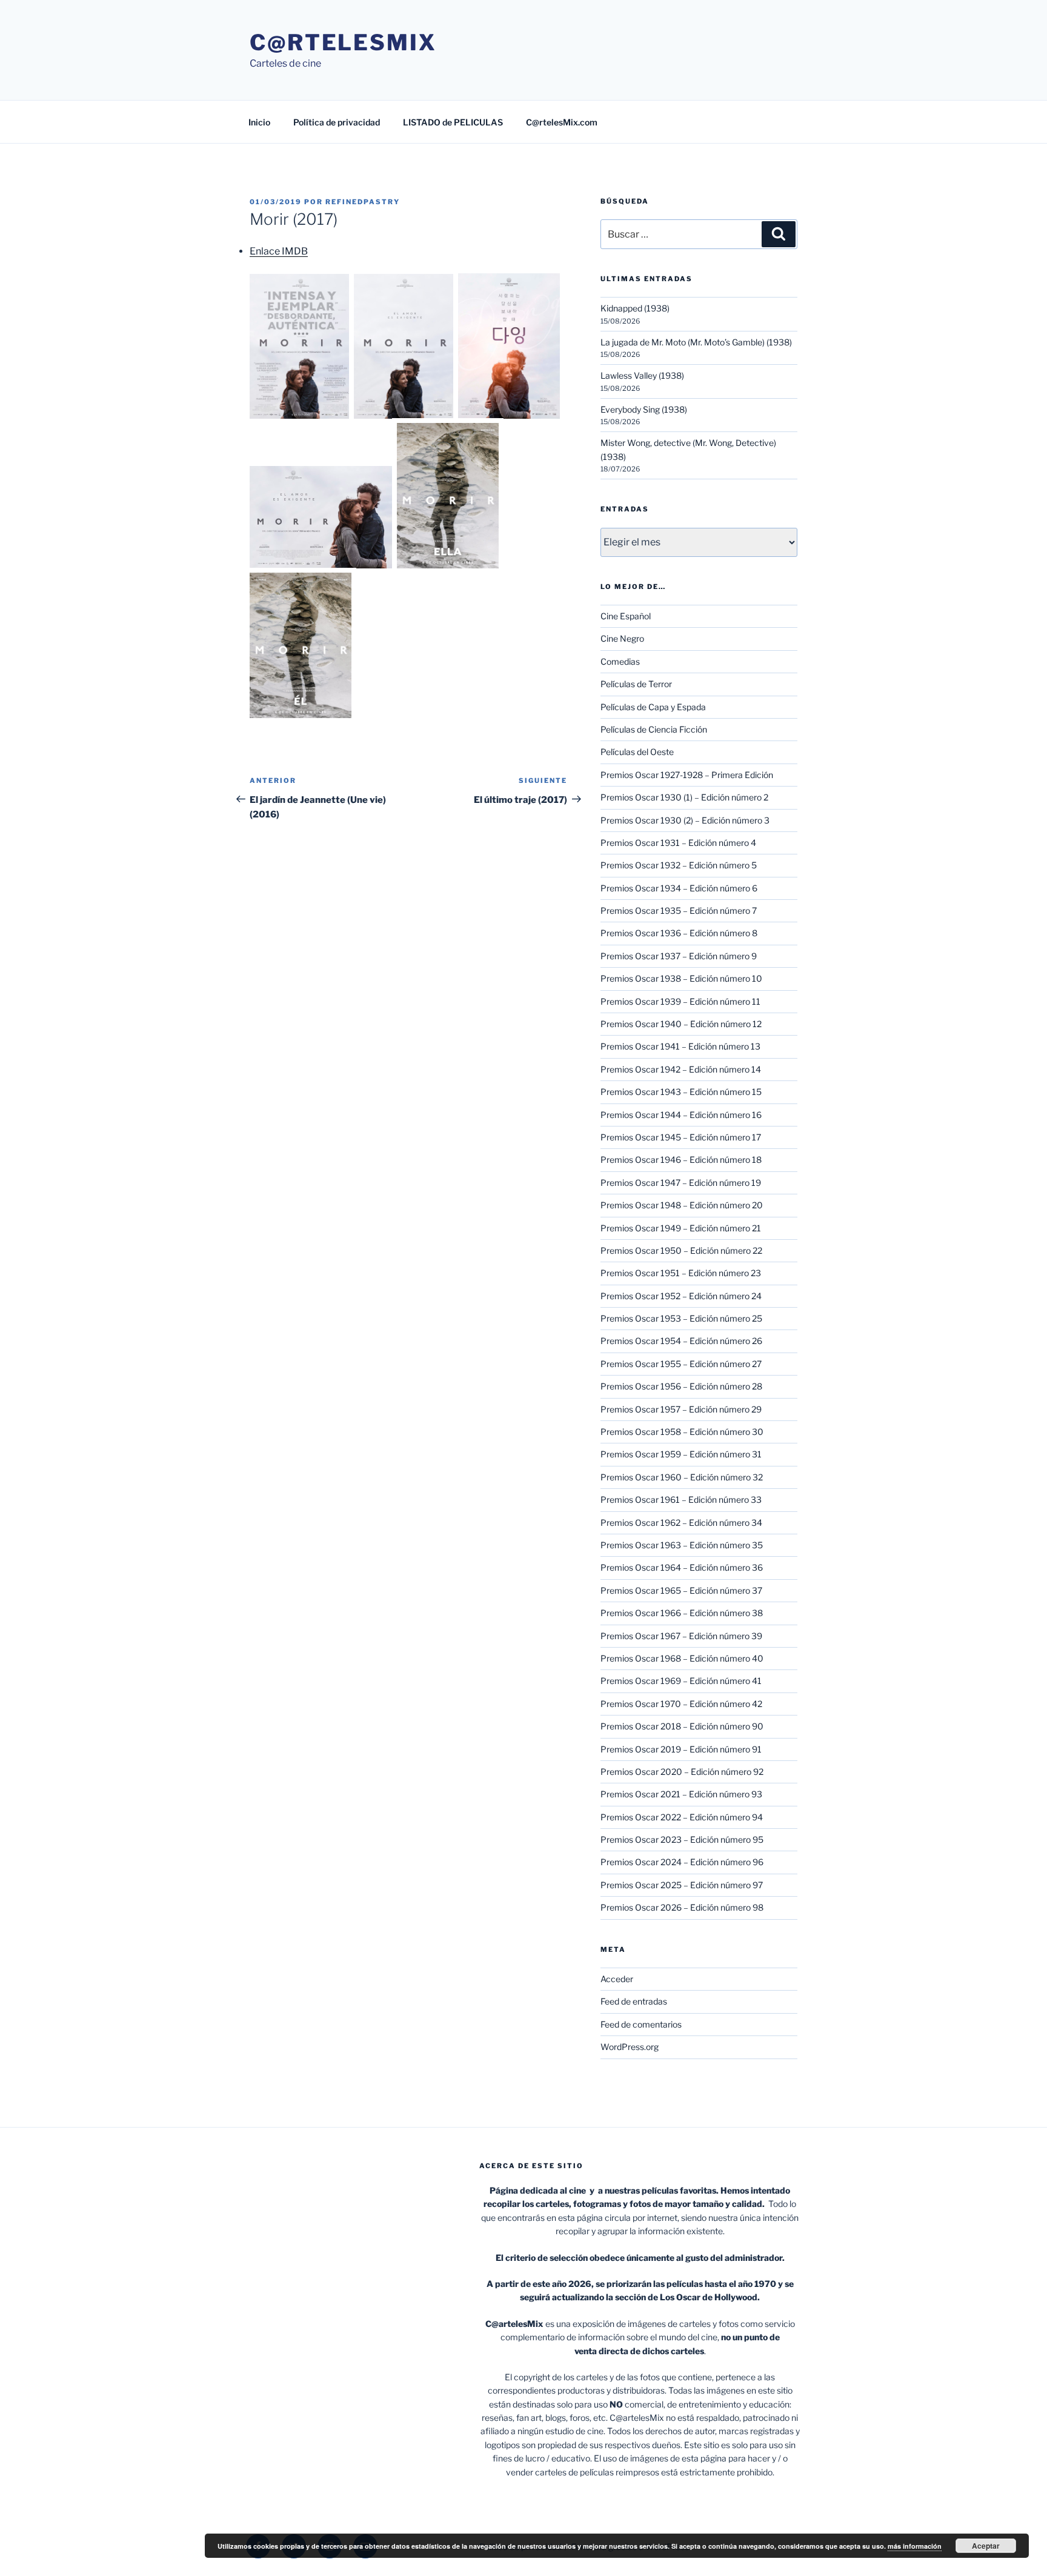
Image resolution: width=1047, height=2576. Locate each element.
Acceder (617, 1979)
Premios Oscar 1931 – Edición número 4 (678, 843)
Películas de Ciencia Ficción (654, 729)
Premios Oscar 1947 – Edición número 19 (681, 1183)
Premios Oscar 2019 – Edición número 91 (681, 1749)
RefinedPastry (363, 202)
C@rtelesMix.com (562, 122)
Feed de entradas (634, 2001)
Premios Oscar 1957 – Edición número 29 (681, 1409)
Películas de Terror (636, 684)
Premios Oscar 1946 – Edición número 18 (681, 1160)
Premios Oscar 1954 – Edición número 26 (681, 1341)
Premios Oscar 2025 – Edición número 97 (682, 1885)
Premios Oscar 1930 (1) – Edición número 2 (684, 797)
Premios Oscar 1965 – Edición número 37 (681, 1590)
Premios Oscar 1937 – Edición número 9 (679, 956)
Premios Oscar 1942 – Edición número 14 (681, 1069)
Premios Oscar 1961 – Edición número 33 (681, 1499)
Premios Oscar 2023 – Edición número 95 (682, 1839)
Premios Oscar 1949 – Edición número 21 (681, 1228)
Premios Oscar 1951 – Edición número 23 (681, 1273)
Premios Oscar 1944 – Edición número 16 (681, 1115)
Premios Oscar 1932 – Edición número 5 (679, 865)
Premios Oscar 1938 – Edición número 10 (681, 978)
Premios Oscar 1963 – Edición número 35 (682, 1545)
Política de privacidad (337, 122)
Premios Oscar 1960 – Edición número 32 (682, 1477)
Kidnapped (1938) (635, 308)
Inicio (259, 122)
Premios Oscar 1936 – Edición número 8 (679, 933)
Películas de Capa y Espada (653, 707)
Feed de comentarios (641, 2024)
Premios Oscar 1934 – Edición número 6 (679, 888)
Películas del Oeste (637, 752)
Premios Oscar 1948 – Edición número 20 (682, 1205)
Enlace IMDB (279, 251)
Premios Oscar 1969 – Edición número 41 (681, 1681)
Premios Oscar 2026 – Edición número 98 (682, 1907)
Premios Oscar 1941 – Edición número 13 (680, 1046)
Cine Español (626, 616)
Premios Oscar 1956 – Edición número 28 (681, 1386)
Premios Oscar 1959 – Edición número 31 (681, 1454)
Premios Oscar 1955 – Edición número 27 (681, 1364)
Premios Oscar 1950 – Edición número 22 (681, 1250)
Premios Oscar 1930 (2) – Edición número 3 (685, 820)
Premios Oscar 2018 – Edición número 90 (682, 1726)
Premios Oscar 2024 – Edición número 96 (682, 1862)
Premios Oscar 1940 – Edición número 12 (681, 1024)
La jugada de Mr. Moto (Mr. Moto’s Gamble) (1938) (696, 342)
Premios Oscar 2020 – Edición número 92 (682, 1772)
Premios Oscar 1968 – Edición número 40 (682, 1658)
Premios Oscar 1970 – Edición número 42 (681, 1704)
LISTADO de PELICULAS (453, 122)
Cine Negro (622, 638)
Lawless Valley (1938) (642, 375)
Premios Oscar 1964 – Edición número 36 (682, 1567)
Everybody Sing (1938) (644, 409)
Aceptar (986, 2546)
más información (915, 2546)
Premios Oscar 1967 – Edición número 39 (681, 1636)
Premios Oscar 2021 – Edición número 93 (681, 1794)
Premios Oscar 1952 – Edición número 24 (681, 1296)
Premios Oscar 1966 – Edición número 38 (682, 1613)
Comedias (620, 661)
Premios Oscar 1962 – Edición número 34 (681, 1523)
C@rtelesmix (343, 42)
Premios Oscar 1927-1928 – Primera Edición (687, 775)
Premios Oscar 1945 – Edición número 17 (681, 1137)
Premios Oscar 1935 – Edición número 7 (679, 910)
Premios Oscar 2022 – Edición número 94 (682, 1817)
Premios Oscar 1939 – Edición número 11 (680, 1001)
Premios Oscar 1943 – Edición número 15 (681, 1092)
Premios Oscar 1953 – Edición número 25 (681, 1318)
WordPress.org (630, 2047)
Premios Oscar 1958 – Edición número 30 (682, 1432)
